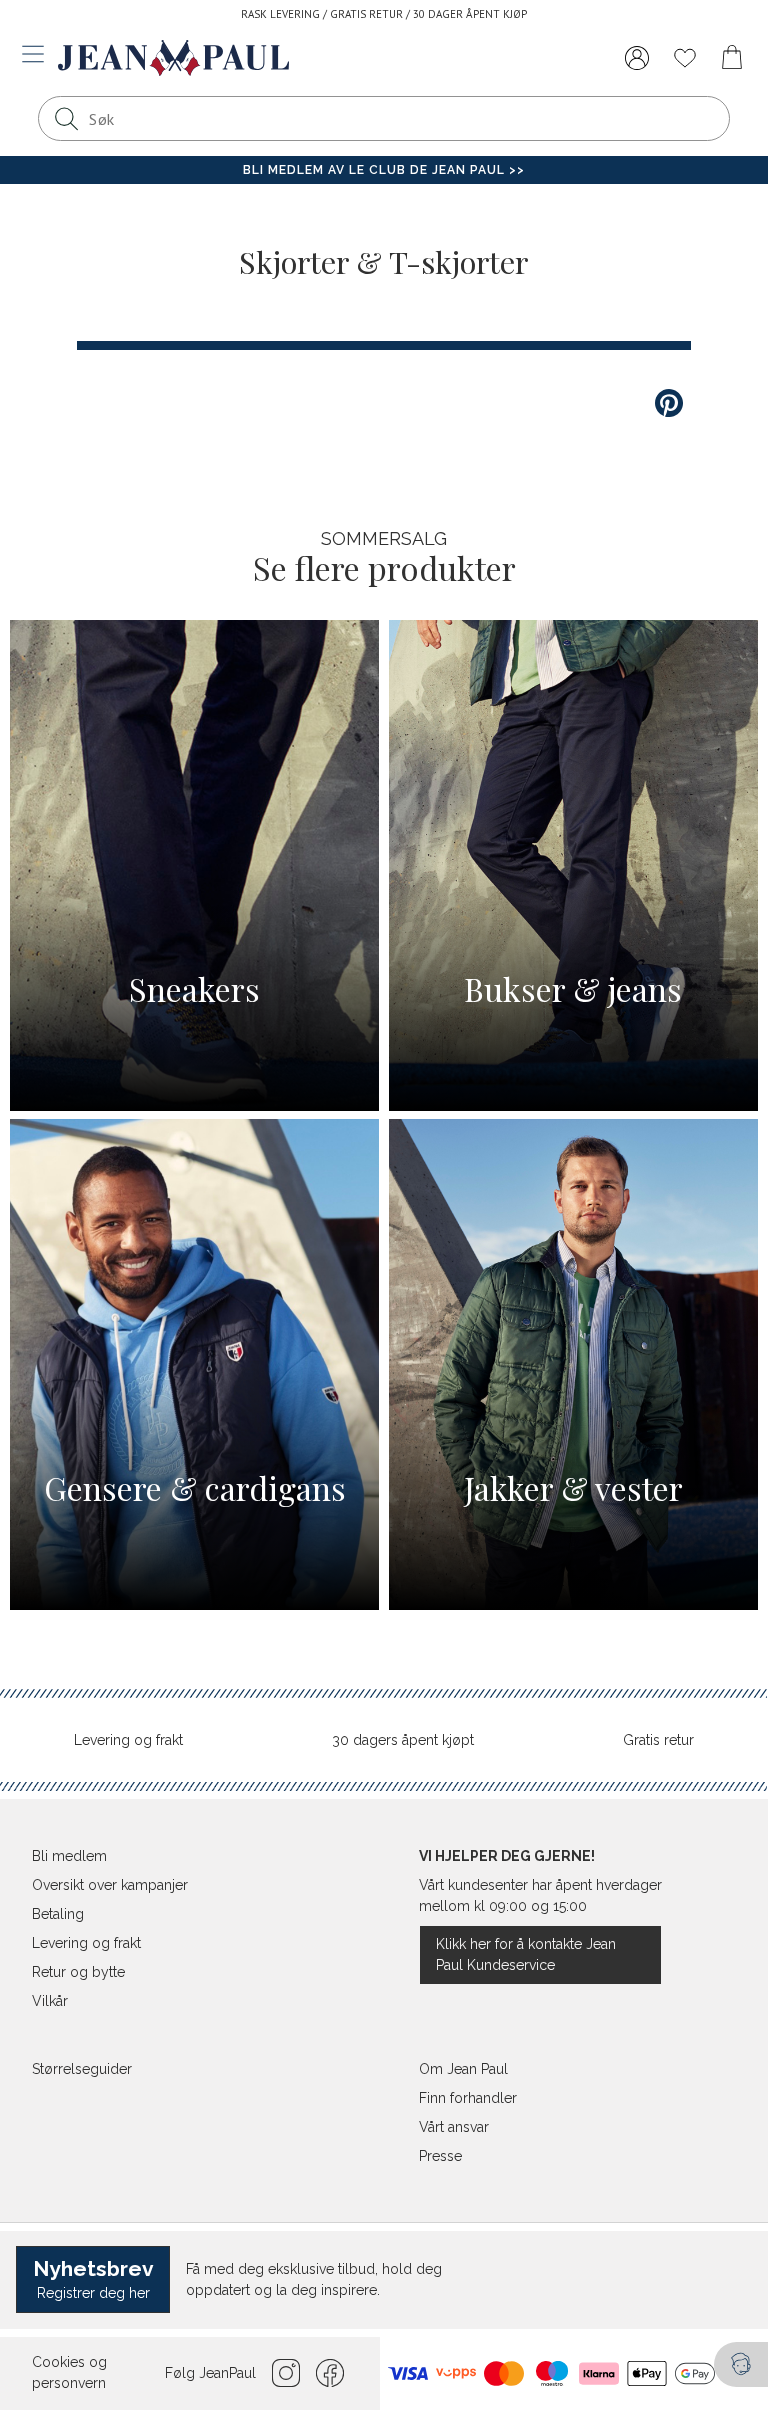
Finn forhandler (468, 2098)
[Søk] (66, 118)
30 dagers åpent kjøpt (403, 1740)
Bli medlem (69, 1856)
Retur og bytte (78, 1972)
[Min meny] (637, 58)
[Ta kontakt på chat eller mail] (741, 2364)
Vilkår (50, 2001)
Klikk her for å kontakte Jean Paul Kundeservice (526, 1954)
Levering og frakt (128, 1740)
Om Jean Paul (463, 2069)
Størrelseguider (82, 2069)
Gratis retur (658, 1740)
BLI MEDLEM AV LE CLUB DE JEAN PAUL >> (384, 170)
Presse (440, 2156)
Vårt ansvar (454, 2127)
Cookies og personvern (69, 2372)
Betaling (58, 1914)
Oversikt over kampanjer (110, 1885)
